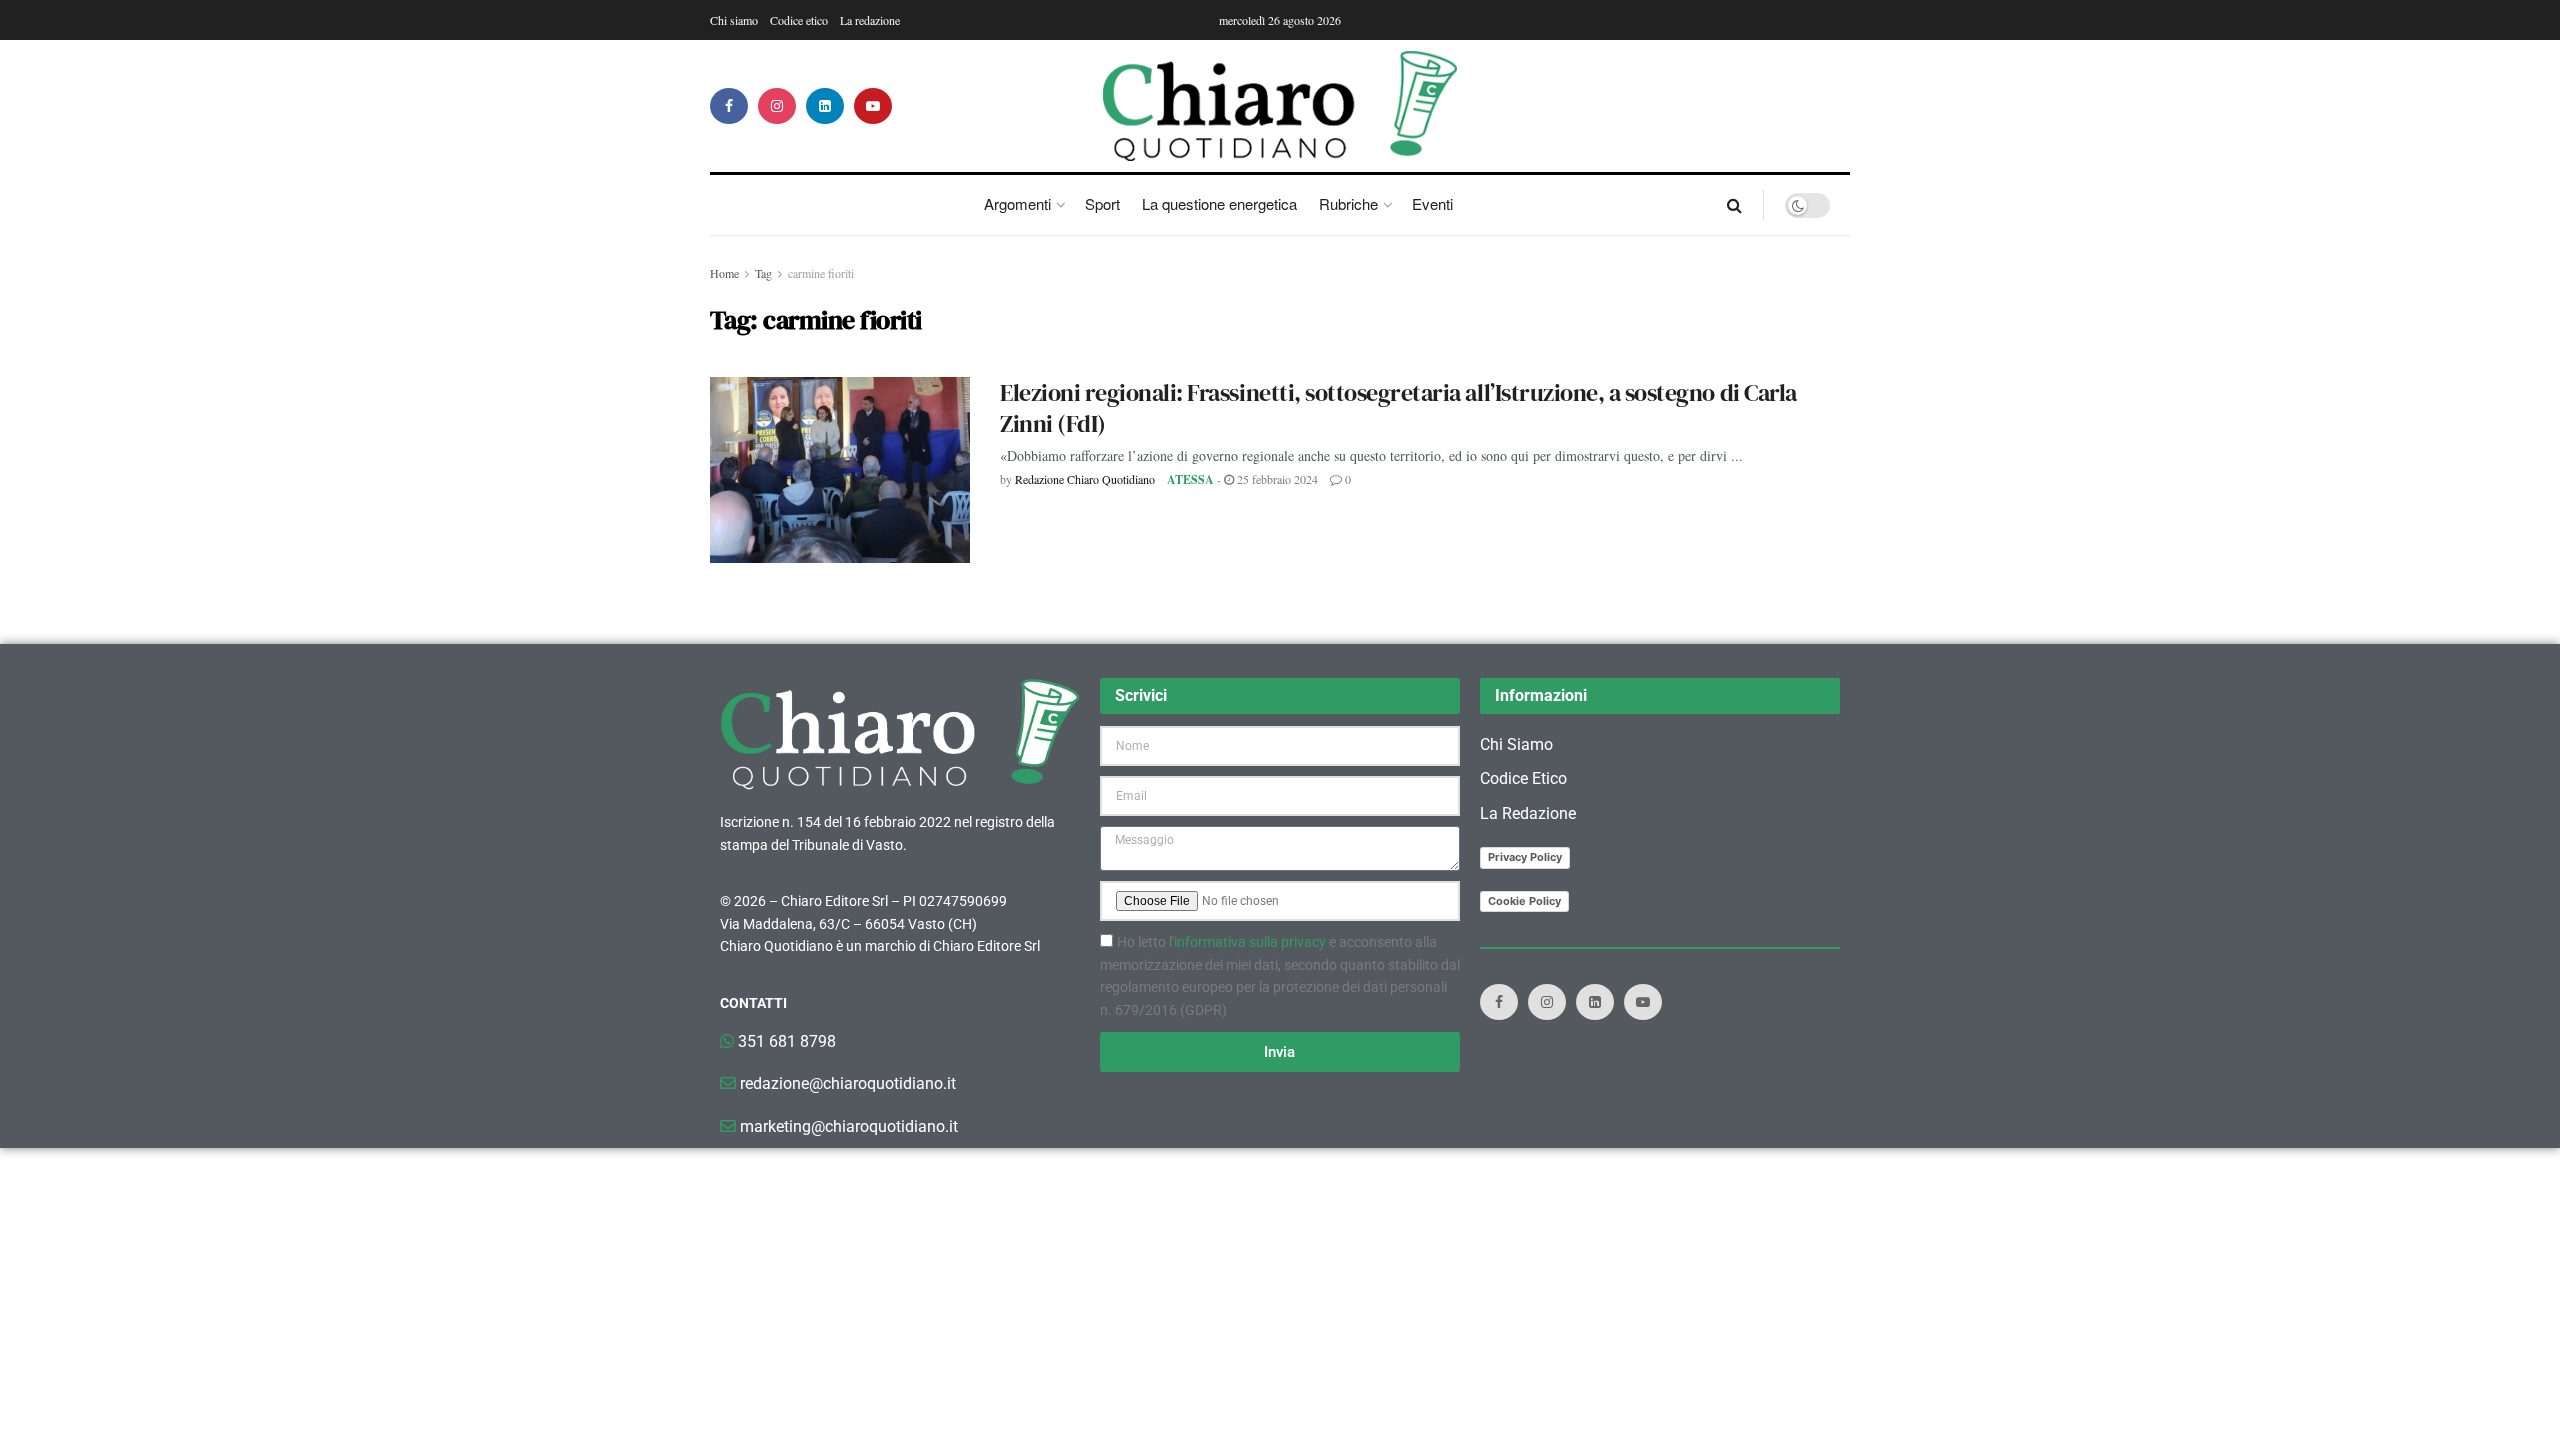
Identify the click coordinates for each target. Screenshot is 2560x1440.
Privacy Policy (1525, 857)
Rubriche (1348, 203)
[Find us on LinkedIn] (825, 106)
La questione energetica (1219, 203)
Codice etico (799, 20)
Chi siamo (734, 20)
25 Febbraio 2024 (1276, 479)
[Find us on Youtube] (873, 106)
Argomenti (1017, 203)
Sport (1102, 203)
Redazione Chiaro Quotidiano (1085, 479)
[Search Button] (1734, 205)
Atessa (1190, 479)
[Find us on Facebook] (729, 106)
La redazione (870, 20)
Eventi (1432, 203)
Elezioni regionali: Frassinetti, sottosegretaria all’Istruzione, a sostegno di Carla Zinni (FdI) (1398, 408)
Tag (763, 273)
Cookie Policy (1524, 901)
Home (724, 273)
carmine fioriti (821, 273)
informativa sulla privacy (1250, 942)
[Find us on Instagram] (777, 106)
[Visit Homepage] (1280, 106)
